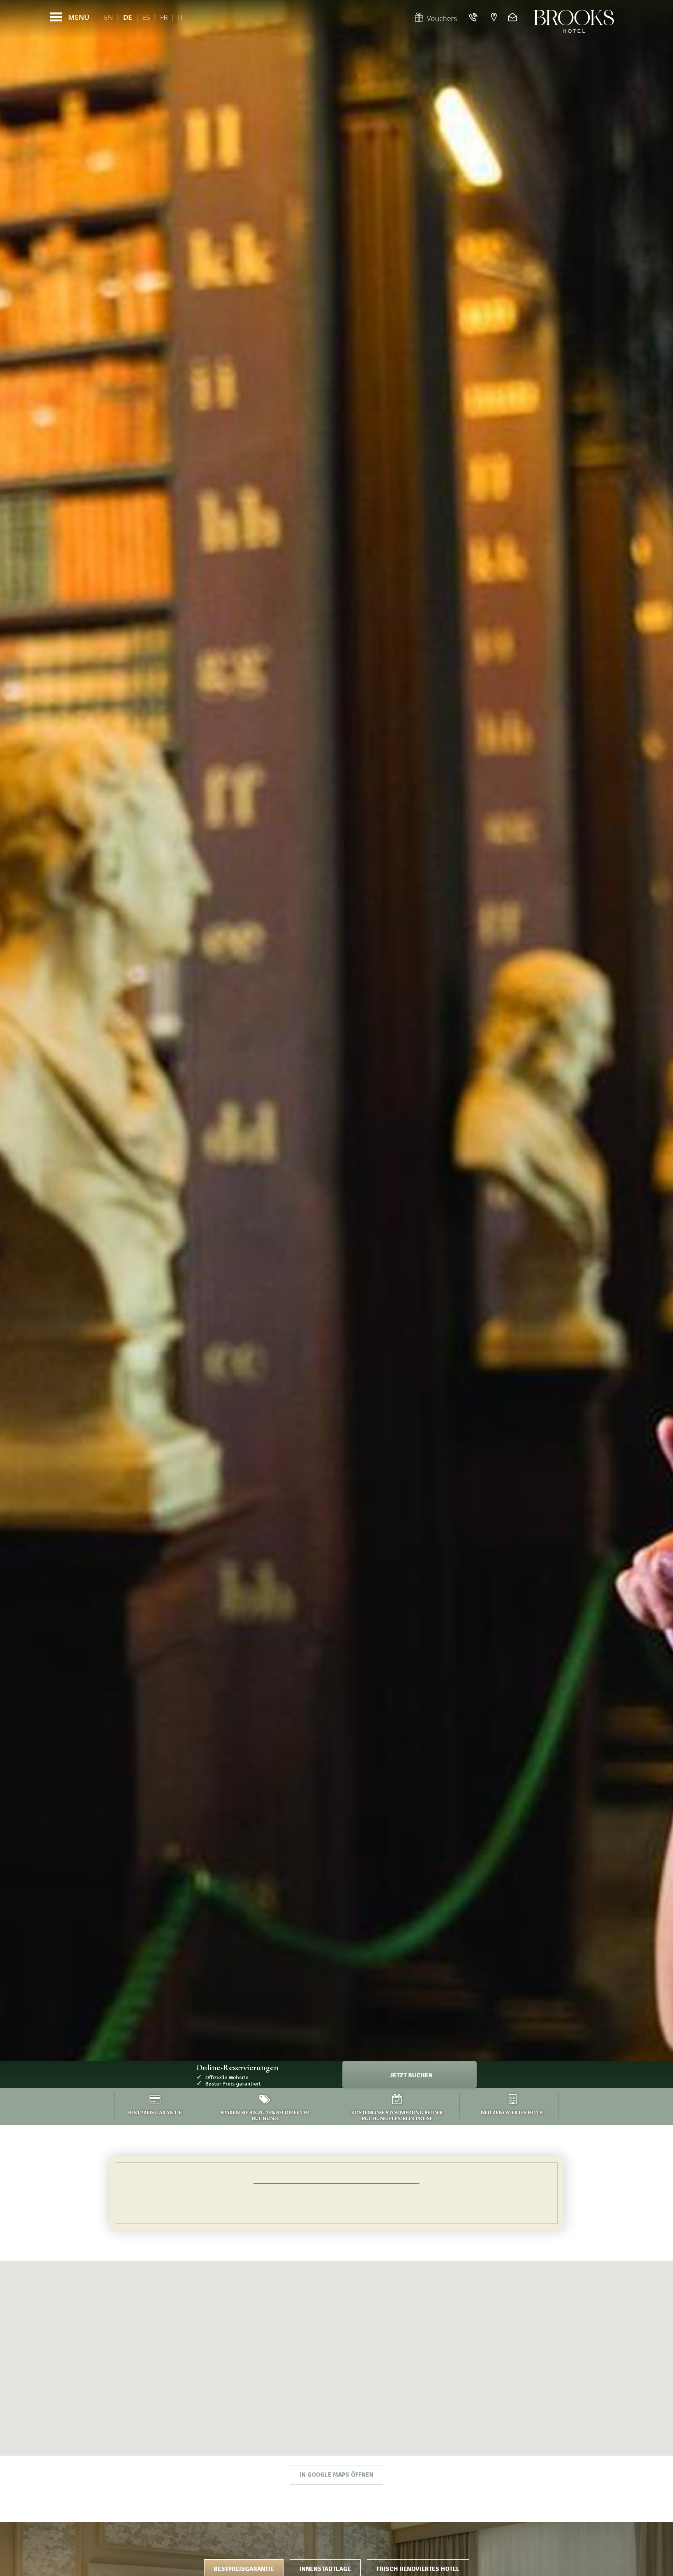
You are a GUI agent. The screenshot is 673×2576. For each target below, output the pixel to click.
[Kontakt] (514, 17)
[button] (336, 2343)
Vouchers (442, 18)
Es (146, 17)
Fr (164, 17)
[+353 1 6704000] (474, 17)
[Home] (574, 17)
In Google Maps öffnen (336, 2475)
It (181, 17)
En (108, 17)
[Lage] (494, 17)
